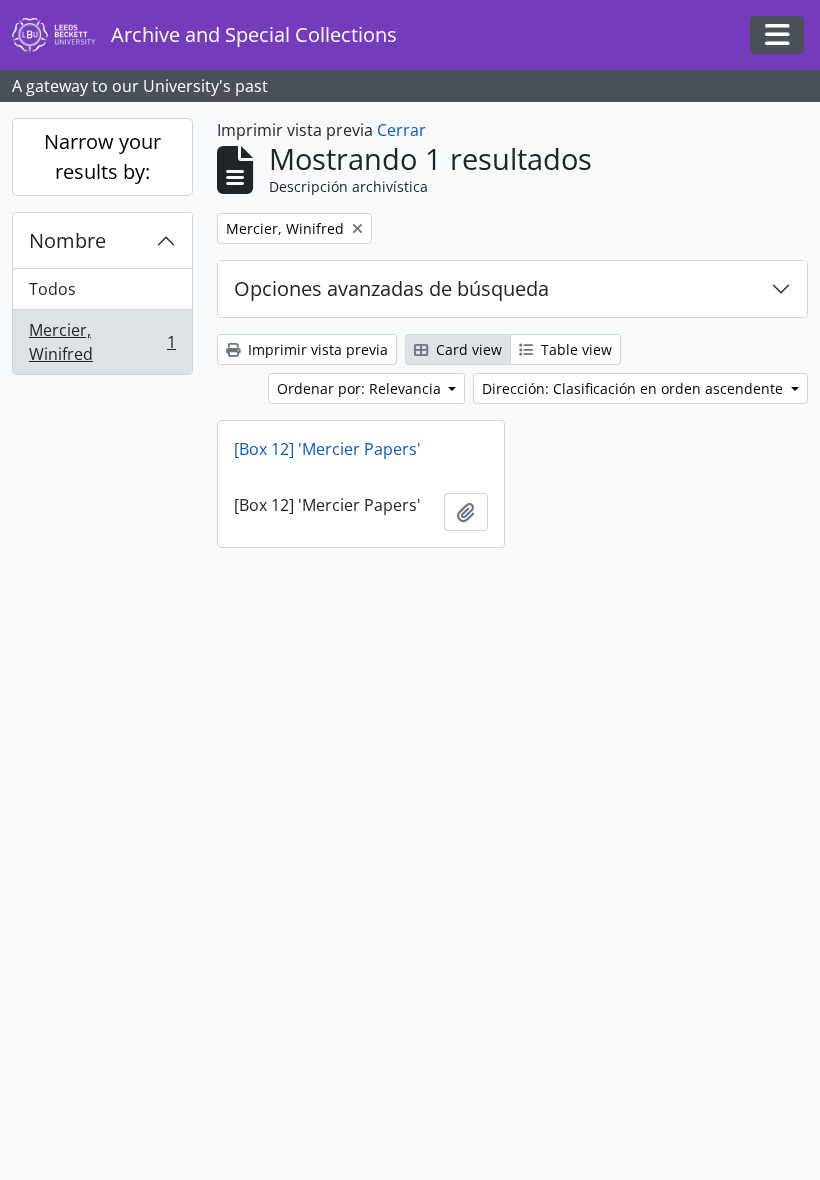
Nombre (67, 240)
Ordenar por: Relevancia (361, 388)
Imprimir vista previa (316, 349)
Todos (52, 289)
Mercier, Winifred (102, 342)
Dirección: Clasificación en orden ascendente (634, 388)
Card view (467, 349)
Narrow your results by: (102, 156)
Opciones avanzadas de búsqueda (391, 288)
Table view (574, 349)
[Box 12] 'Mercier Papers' (327, 449)
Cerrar (401, 130)
